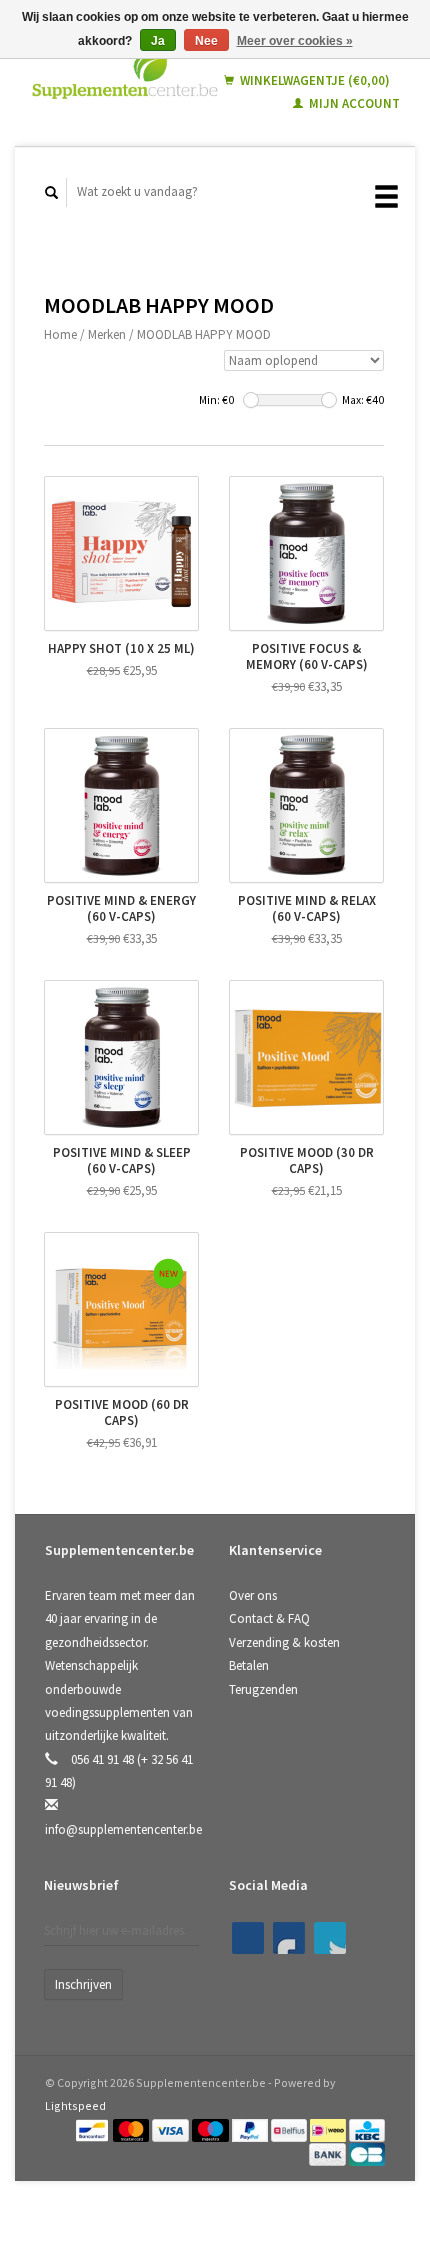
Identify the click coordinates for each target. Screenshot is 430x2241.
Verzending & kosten (284, 1642)
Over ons (253, 1595)
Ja (158, 41)
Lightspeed (75, 2105)
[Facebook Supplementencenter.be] (248, 1938)
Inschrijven (83, 1984)
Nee (206, 41)
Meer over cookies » (295, 41)
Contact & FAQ (269, 1618)
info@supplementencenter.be (123, 1829)
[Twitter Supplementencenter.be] (289, 1938)
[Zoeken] (52, 192)
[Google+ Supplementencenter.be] (330, 1938)
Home (60, 334)
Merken (107, 334)
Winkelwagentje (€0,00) (313, 80)
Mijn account (353, 103)
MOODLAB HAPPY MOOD (204, 334)
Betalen (249, 1665)
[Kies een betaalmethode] (93, 2129)
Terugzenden (263, 1689)
